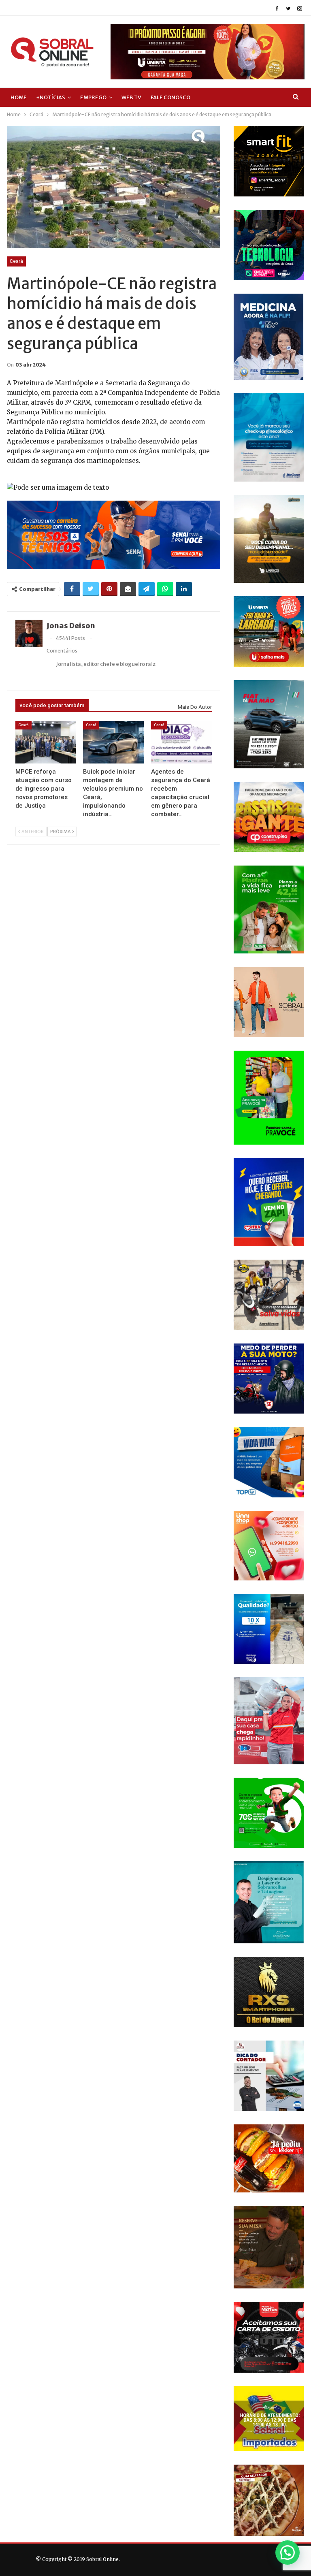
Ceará (16, 261)
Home (19, 97)
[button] (288, 2553)
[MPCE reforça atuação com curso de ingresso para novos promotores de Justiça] (46, 742)
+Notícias (51, 97)
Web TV (131, 97)
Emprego (93, 97)
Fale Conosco (170, 97)
